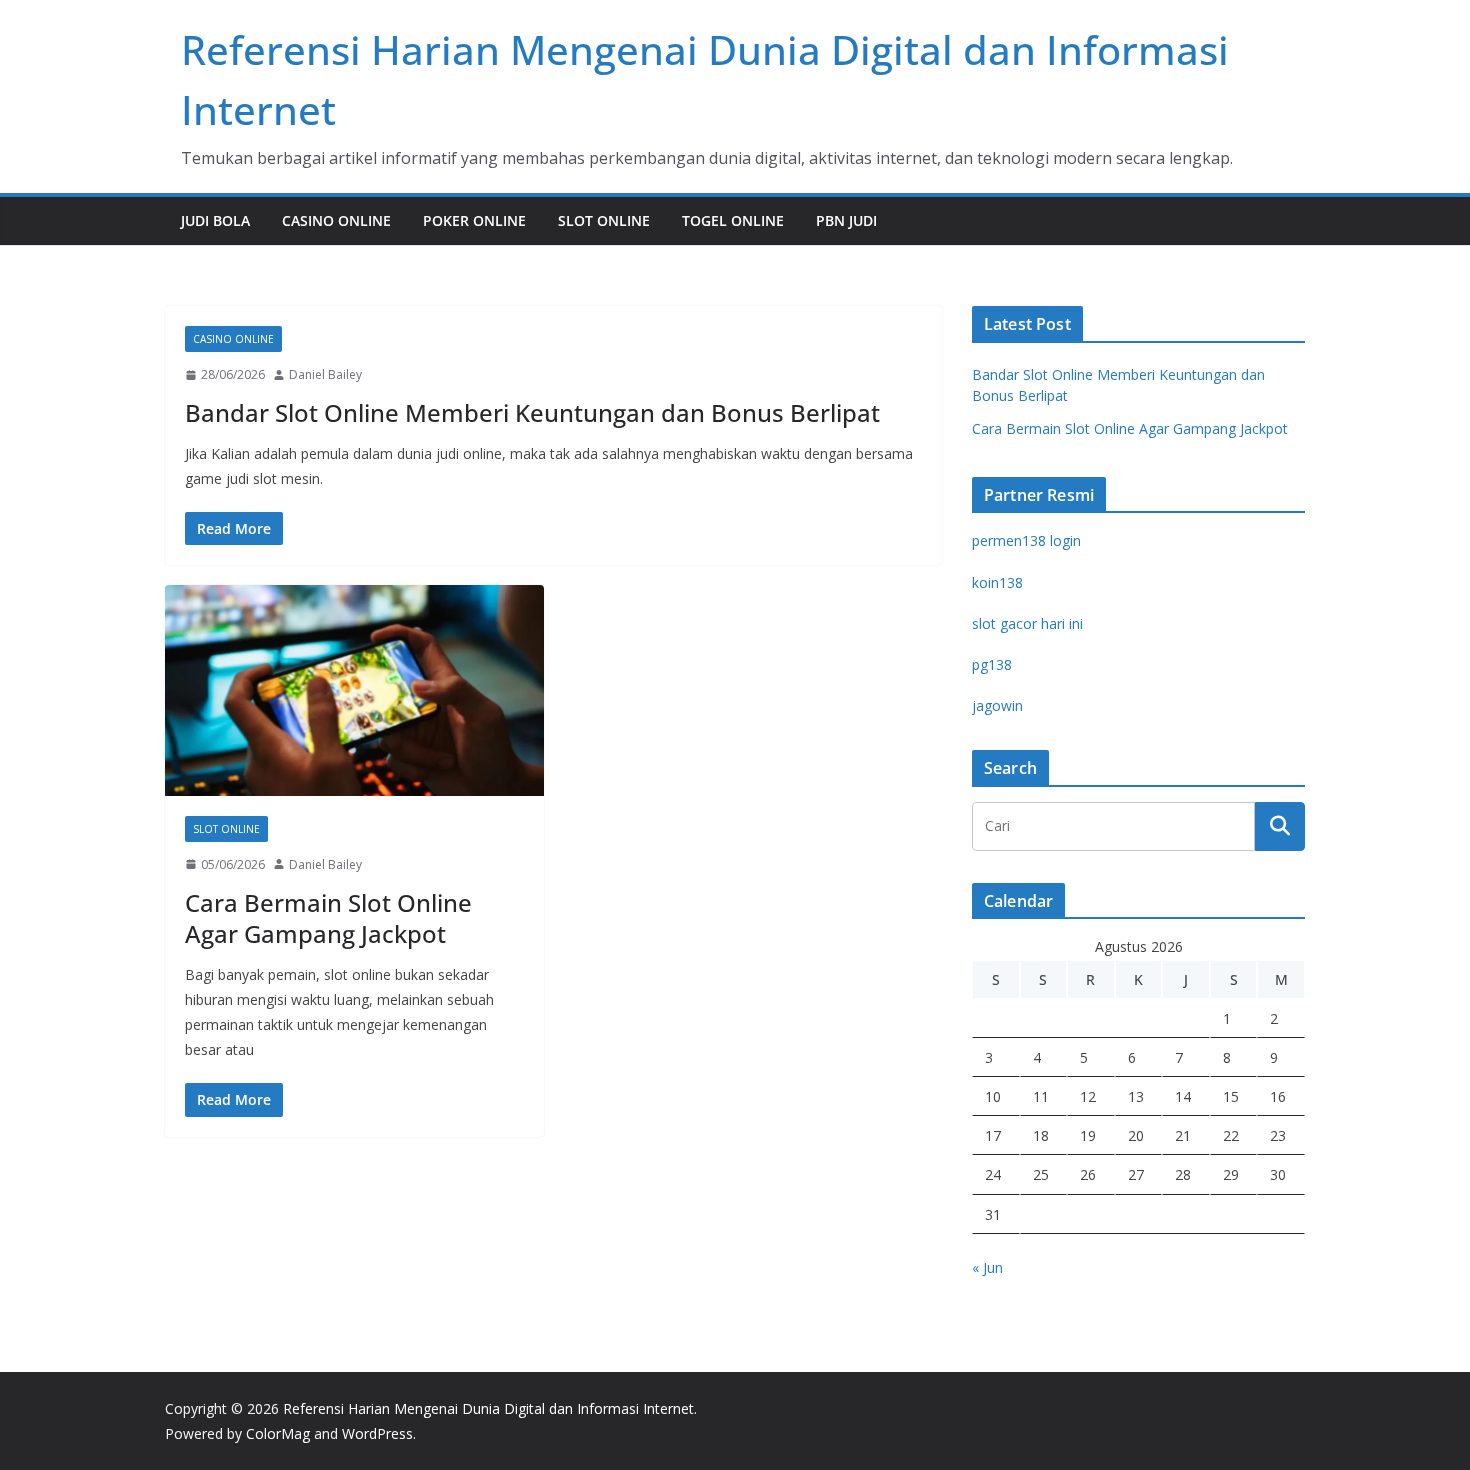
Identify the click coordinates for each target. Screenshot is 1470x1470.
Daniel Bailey (325, 374)
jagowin (997, 705)
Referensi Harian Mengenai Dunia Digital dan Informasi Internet (488, 1408)
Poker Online (474, 220)
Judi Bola (215, 220)
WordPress (377, 1433)
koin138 (997, 582)
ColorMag (278, 1433)
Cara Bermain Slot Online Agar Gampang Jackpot (328, 918)
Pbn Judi (846, 220)
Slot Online (604, 220)
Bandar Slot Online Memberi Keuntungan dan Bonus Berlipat (532, 412)
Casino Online (336, 220)
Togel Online (733, 220)
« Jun (987, 1267)
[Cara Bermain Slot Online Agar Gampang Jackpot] (354, 690)
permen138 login (1026, 540)
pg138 (992, 664)
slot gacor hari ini (1027, 623)
